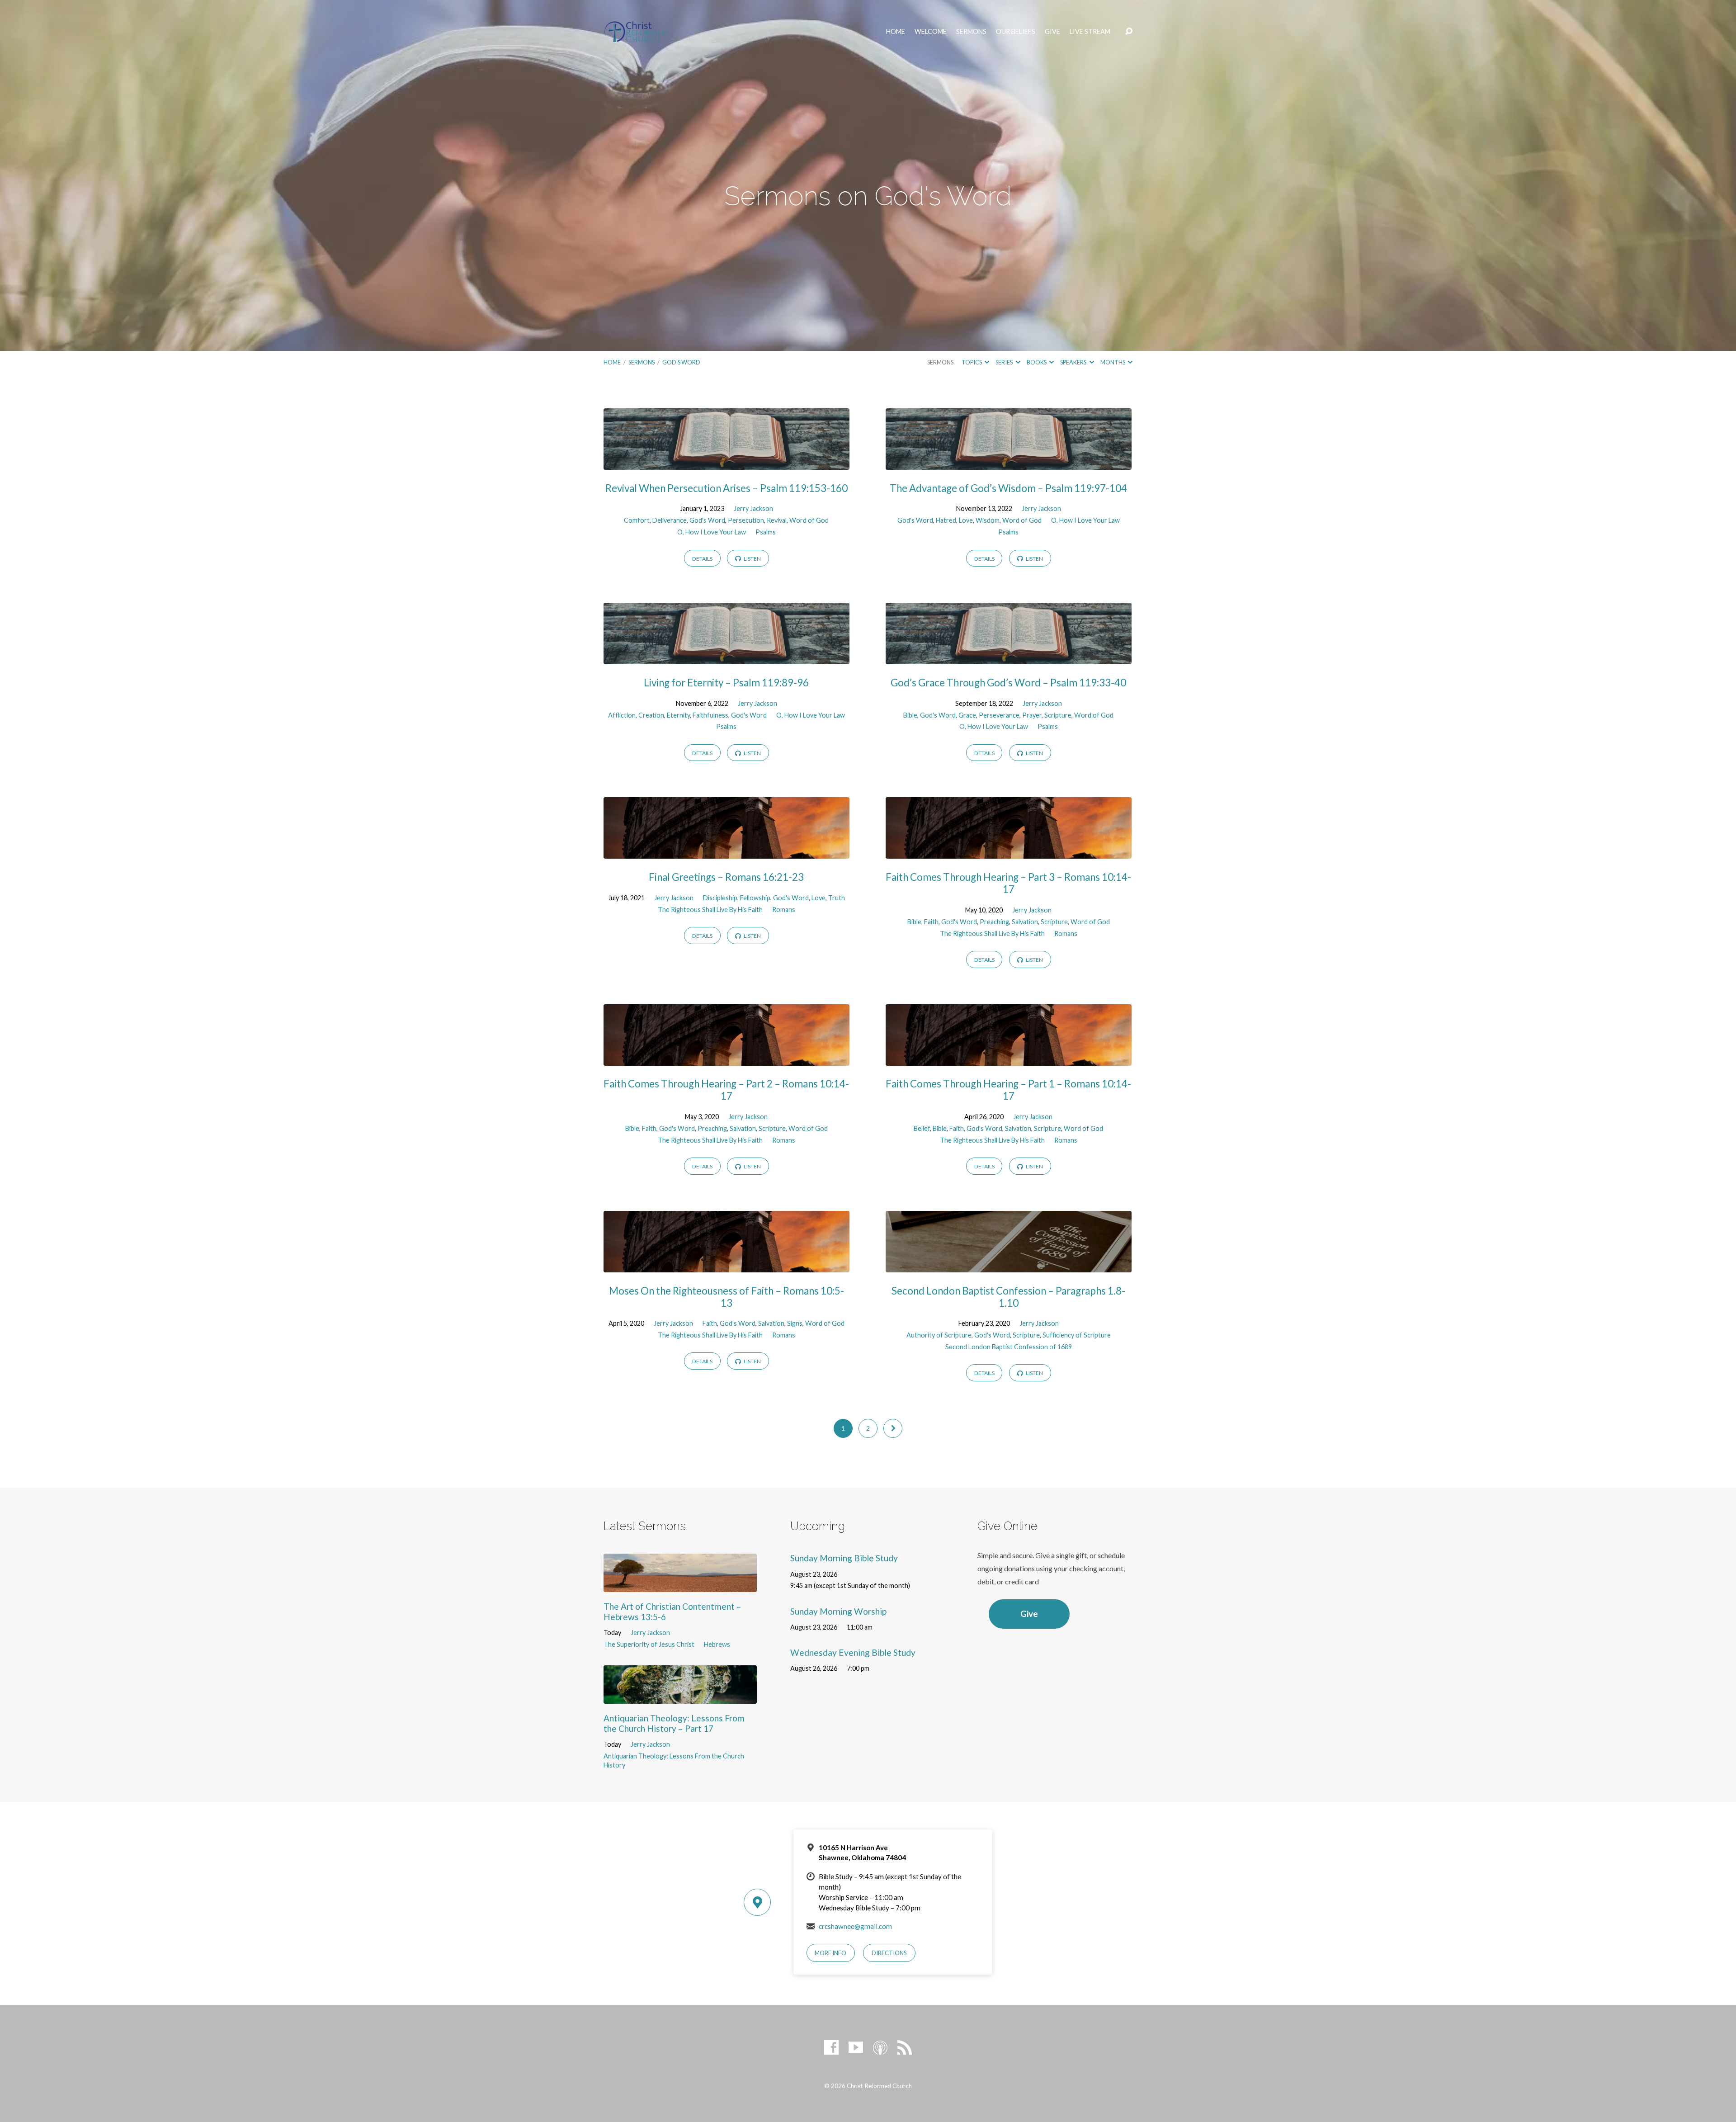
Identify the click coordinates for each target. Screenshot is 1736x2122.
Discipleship (720, 898)
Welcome (931, 32)
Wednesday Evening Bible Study (853, 1652)
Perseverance (999, 715)
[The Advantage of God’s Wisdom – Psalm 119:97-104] (1009, 463)
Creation (651, 715)
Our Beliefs (1016, 32)
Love (966, 520)
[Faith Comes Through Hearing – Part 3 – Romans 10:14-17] (1009, 852)
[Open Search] (1129, 32)
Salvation (1025, 922)
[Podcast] (880, 2047)
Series (1005, 362)
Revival (777, 520)
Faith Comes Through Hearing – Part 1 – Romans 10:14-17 (1008, 1090)
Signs (795, 1323)
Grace (967, 715)
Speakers (1074, 362)
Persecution (746, 520)
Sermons (971, 32)
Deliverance (670, 520)
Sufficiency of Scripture (1077, 1335)
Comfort (637, 520)
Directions (889, 1953)
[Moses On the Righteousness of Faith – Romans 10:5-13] (726, 1265)
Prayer (1032, 715)
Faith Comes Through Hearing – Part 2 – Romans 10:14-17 (726, 1090)
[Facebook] (831, 2047)
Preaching (994, 922)
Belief (922, 1128)
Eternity (678, 715)
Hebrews (717, 1644)
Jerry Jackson (753, 508)
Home (896, 32)
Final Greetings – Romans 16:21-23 (726, 877)
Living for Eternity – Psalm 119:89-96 (726, 683)
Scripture (1058, 715)
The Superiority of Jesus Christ (649, 1644)
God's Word (681, 362)
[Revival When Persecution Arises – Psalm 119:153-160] (726, 463)
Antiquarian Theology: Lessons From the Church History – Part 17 (674, 1723)
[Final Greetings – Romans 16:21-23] (726, 852)
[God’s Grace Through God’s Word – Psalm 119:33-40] (1009, 657)
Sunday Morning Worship (838, 1611)
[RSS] (905, 2047)
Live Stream (1090, 32)
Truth (837, 898)
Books (1037, 362)
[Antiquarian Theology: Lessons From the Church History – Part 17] (680, 1697)
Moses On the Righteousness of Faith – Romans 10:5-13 (726, 1297)
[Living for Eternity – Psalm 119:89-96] (726, 657)
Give (1052, 32)
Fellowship (755, 898)
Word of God (809, 520)
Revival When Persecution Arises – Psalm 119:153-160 (726, 488)
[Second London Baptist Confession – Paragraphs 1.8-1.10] (1009, 1265)
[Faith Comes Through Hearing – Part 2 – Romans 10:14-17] (726, 1059)
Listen (752, 559)
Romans (784, 910)
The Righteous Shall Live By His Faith (710, 910)
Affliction (622, 715)
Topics (972, 362)
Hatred (946, 520)
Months (1113, 362)
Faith (931, 922)
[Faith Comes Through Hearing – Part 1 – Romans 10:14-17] (1009, 1059)
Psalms (766, 532)
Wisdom (988, 520)
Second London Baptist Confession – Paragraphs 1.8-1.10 (1008, 1297)
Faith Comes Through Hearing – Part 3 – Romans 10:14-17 (1008, 883)
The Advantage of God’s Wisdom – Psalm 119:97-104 (1008, 488)
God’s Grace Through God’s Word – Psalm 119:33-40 (1008, 683)
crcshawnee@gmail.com (855, 1926)
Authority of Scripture (939, 1335)
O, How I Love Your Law (712, 532)
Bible (910, 715)
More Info (830, 1953)
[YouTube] (856, 2047)
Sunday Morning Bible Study (844, 1558)
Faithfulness (710, 715)
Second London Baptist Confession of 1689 (1009, 1347)
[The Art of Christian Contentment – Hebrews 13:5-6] (680, 1585)
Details (702, 559)
